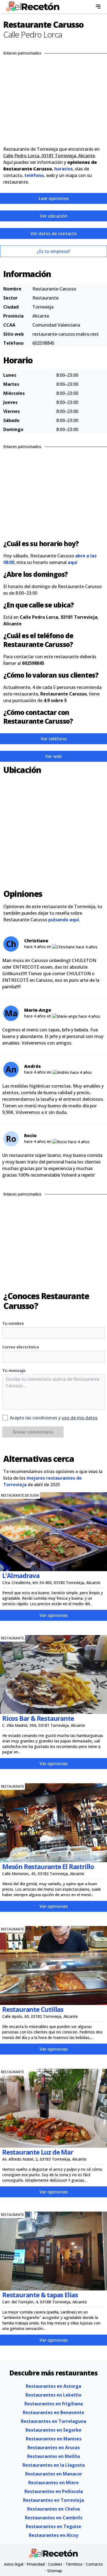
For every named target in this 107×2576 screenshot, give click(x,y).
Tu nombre (13, 1323)
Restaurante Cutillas (33, 2009)
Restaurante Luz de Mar (38, 2152)
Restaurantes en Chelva (54, 2509)
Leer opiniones (54, 198)
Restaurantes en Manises (54, 2439)
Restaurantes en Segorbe (54, 2430)
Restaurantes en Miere (54, 2483)
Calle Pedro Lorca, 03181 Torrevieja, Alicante (49, 156)
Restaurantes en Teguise (54, 2526)
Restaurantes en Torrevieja (54, 2500)
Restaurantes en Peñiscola (54, 2491)
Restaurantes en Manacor (54, 2474)
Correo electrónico (21, 1347)
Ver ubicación (54, 216)
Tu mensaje (14, 1370)
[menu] (98, 7)
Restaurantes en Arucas (54, 2447)
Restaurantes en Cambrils (54, 2518)
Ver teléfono (54, 739)
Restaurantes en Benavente (54, 2412)
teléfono (34, 175)
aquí (73, 562)
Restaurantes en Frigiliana (54, 2404)
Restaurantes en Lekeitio (54, 2395)
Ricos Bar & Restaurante (38, 1718)
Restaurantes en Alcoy (54, 2535)
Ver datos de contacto (54, 233)
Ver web (54, 756)
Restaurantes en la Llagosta (54, 2465)
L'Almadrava (21, 1575)
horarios (64, 169)
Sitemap (55, 2571)
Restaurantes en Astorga (54, 2386)
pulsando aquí (64, 920)
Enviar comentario (33, 1432)
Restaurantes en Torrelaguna (54, 2421)
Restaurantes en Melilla (54, 2456)
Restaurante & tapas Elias (40, 2295)
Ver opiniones (54, 1615)
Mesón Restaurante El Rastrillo (48, 1866)
